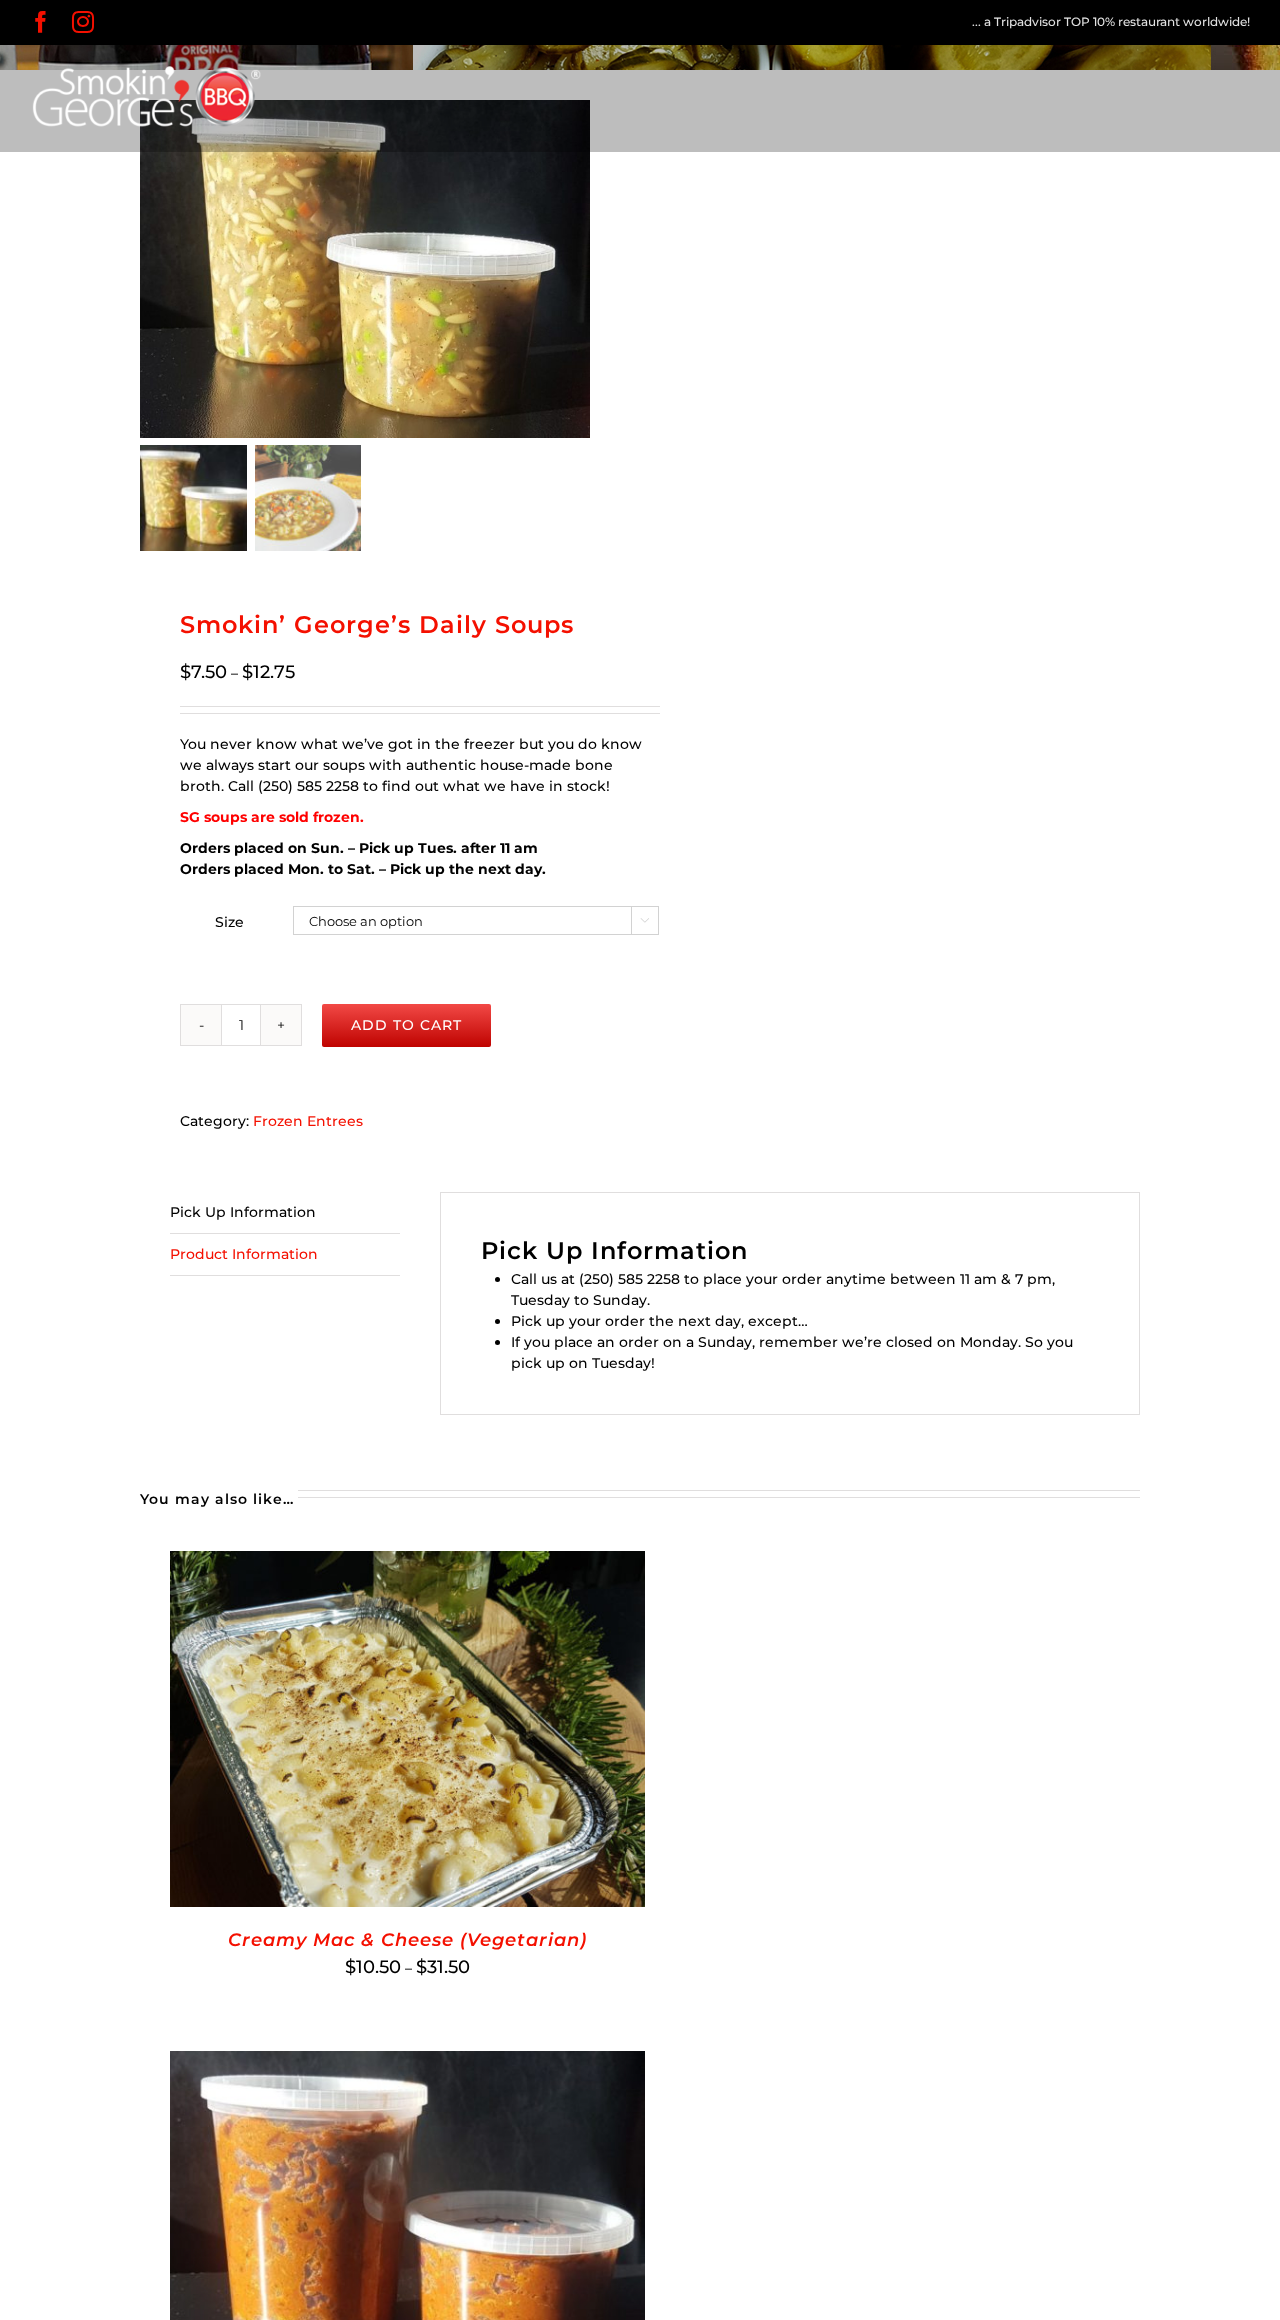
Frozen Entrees (308, 1121)
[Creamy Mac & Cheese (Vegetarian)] (407, 1561)
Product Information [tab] (244, 1254)
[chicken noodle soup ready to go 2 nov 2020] (365, 269)
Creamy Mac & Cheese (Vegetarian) (407, 1940)
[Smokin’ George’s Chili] (407, 2061)
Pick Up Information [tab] (243, 1212)
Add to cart (406, 1025)
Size (229, 922)
